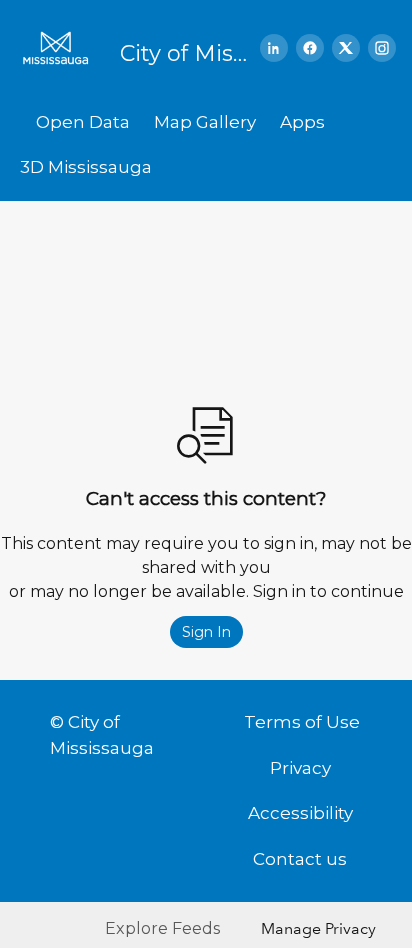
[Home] (62, 48)
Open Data (83, 122)
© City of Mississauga (102, 735)
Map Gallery (205, 122)
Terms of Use (302, 722)
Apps (302, 122)
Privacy (300, 768)
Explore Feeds (162, 928)
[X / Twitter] (346, 48)
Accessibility (300, 813)
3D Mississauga (86, 167)
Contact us (300, 859)
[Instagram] (382, 48)
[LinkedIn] (274, 48)
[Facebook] (310, 48)
